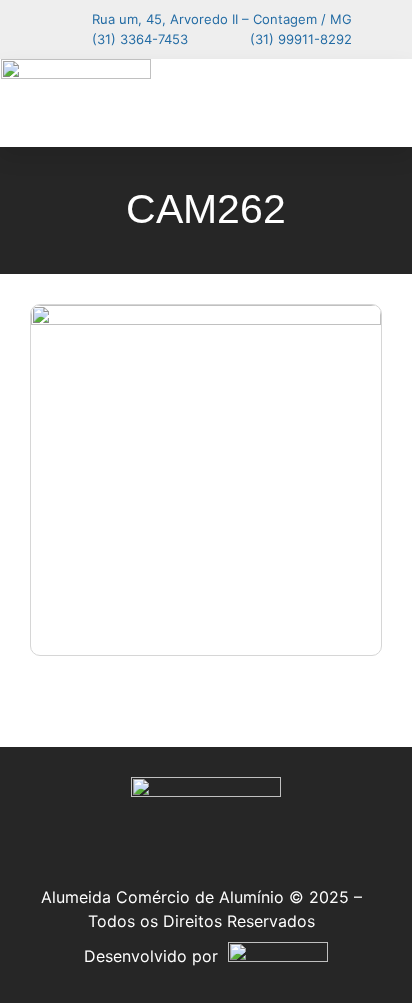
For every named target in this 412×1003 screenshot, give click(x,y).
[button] (376, 103)
